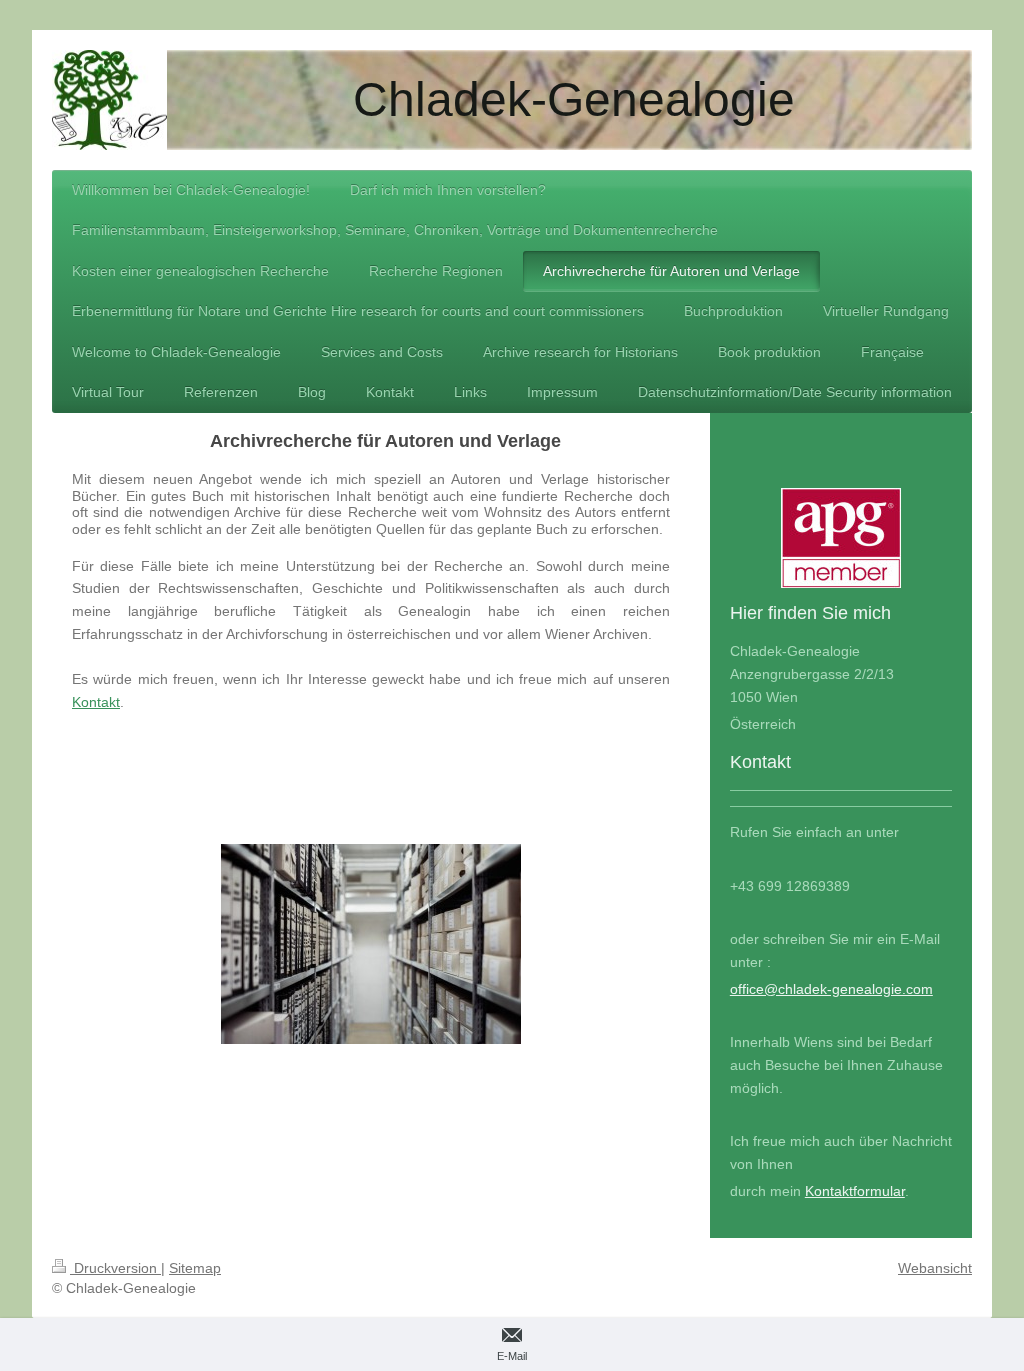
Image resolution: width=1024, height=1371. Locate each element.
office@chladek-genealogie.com (831, 989)
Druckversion (115, 1268)
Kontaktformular (855, 1191)
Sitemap (195, 1268)
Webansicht (935, 1268)
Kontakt (96, 702)
